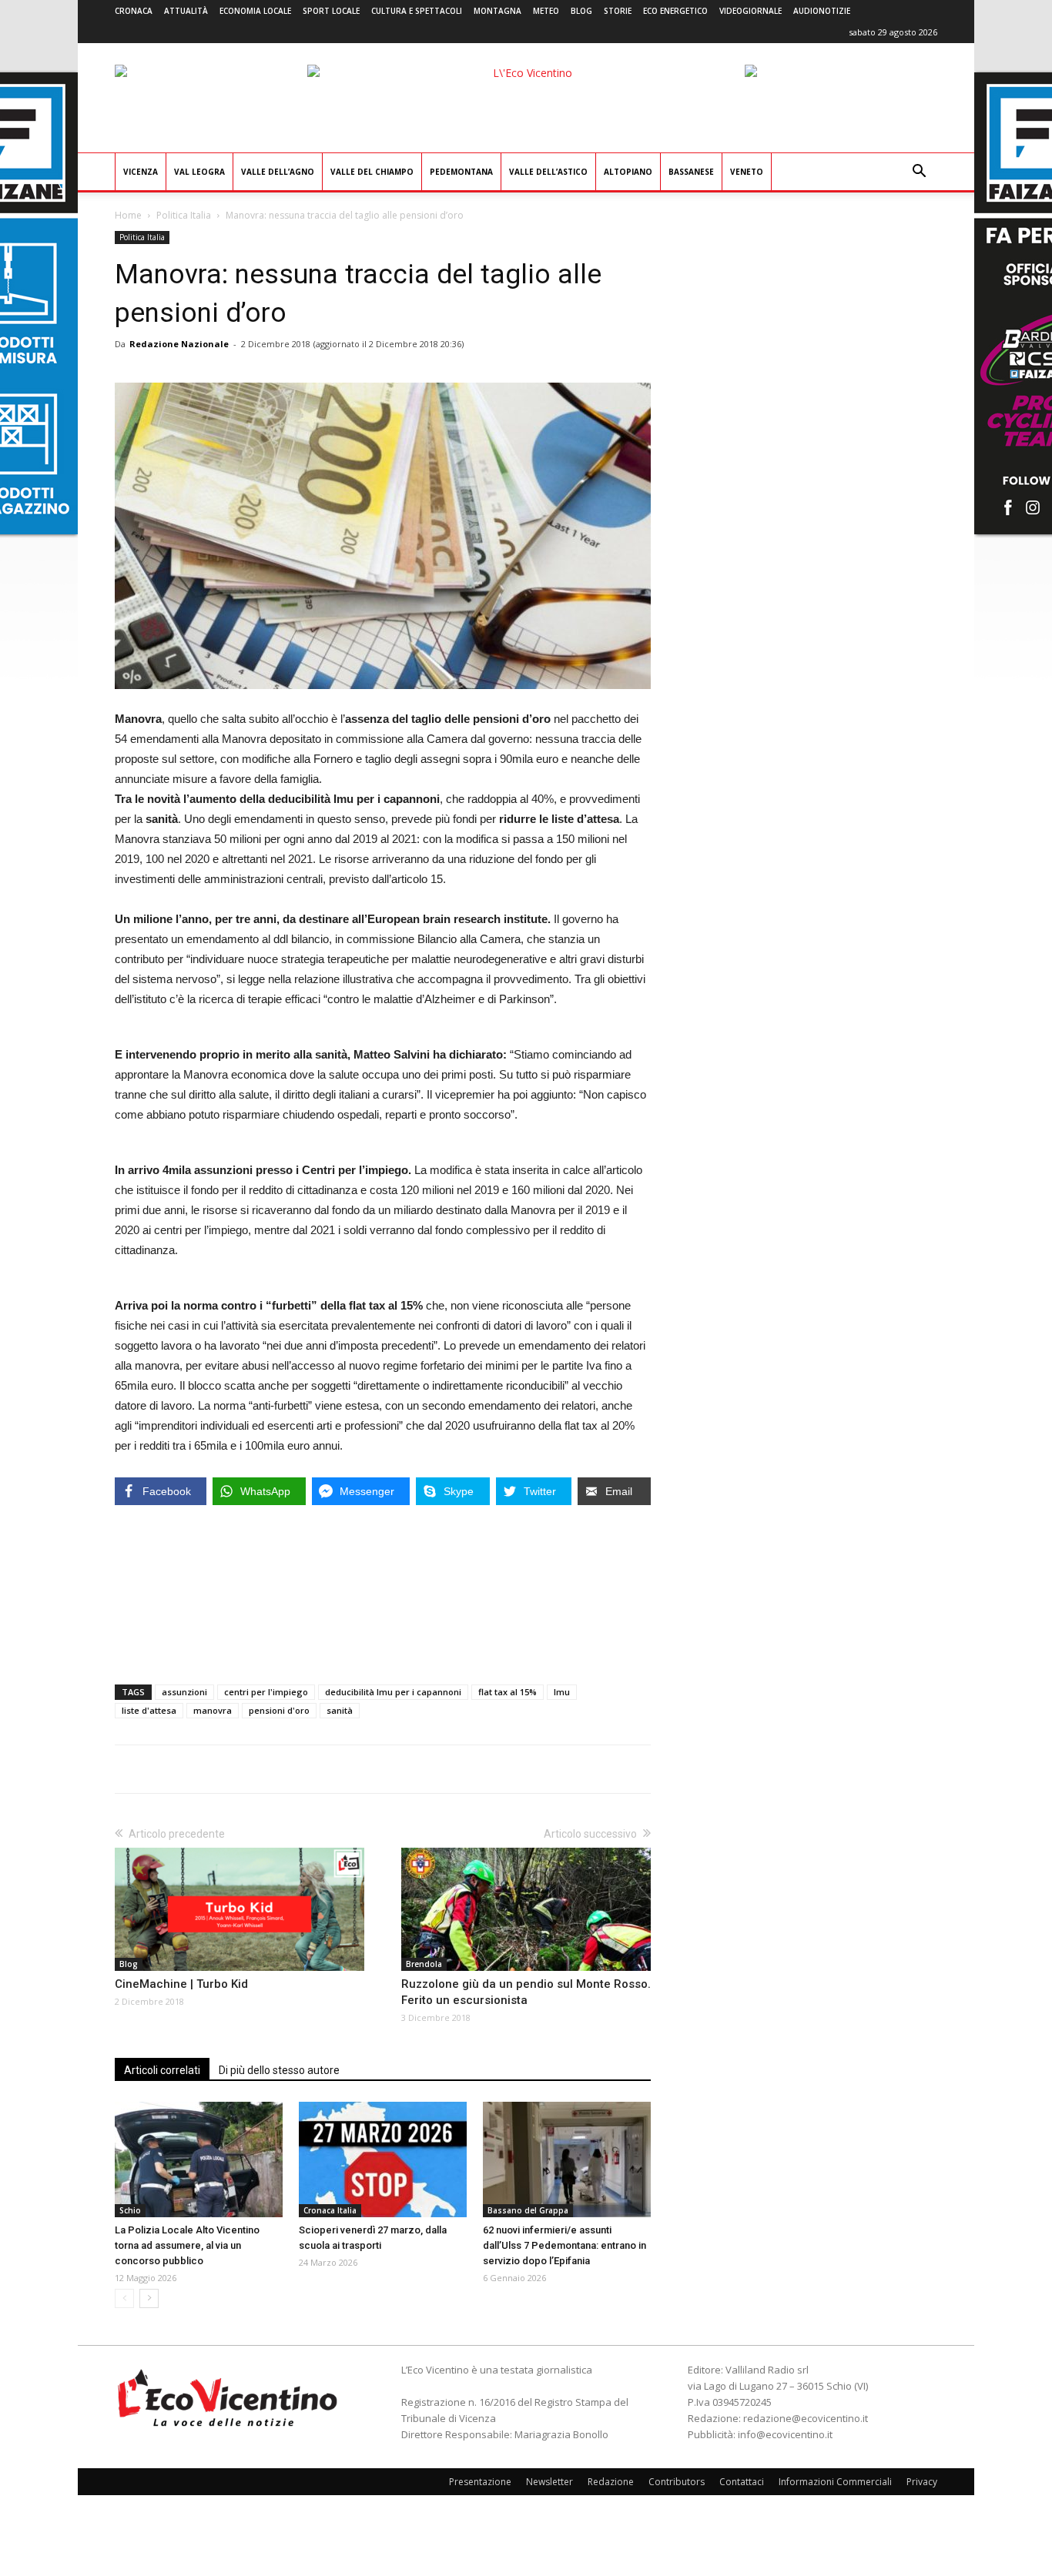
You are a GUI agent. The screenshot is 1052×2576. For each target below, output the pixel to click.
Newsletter (549, 2482)
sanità (340, 1710)
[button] (919, 173)
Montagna (498, 11)
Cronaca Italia (330, 2210)
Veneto (747, 172)
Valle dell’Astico (548, 172)
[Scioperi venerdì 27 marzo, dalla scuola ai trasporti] (383, 2159)
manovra (213, 1710)
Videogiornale (750, 11)
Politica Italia (184, 215)
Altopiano (628, 172)
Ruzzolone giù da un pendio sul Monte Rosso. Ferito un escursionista (526, 1992)
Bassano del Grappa (528, 2210)
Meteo (546, 11)
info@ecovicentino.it (785, 2434)
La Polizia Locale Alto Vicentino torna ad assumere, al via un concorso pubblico (187, 2245)
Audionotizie (822, 11)
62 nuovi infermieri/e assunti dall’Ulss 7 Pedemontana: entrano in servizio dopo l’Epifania (565, 2245)
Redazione (611, 2482)
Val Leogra (199, 172)
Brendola (424, 1964)
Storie (618, 11)
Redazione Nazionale (179, 344)
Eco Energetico (675, 11)
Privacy (922, 2482)
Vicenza (141, 172)
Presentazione (480, 2482)
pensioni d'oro (279, 1710)
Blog (581, 11)
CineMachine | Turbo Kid (181, 1984)
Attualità (186, 11)
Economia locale (255, 11)
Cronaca (134, 11)
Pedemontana (461, 172)
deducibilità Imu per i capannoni (393, 1692)
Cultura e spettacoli (417, 11)
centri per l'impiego (266, 1692)
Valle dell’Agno (278, 172)
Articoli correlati (162, 2070)
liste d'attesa (149, 1710)
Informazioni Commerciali (835, 2482)
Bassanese (691, 172)
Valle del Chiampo (372, 172)
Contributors (677, 2482)
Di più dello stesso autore (279, 2070)
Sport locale (331, 11)
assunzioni (184, 1692)
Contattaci (742, 2482)
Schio (130, 2210)
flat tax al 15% (508, 1692)
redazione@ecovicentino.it (806, 2418)
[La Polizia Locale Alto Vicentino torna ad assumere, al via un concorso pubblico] (199, 2159)
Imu (562, 1692)
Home (128, 215)
